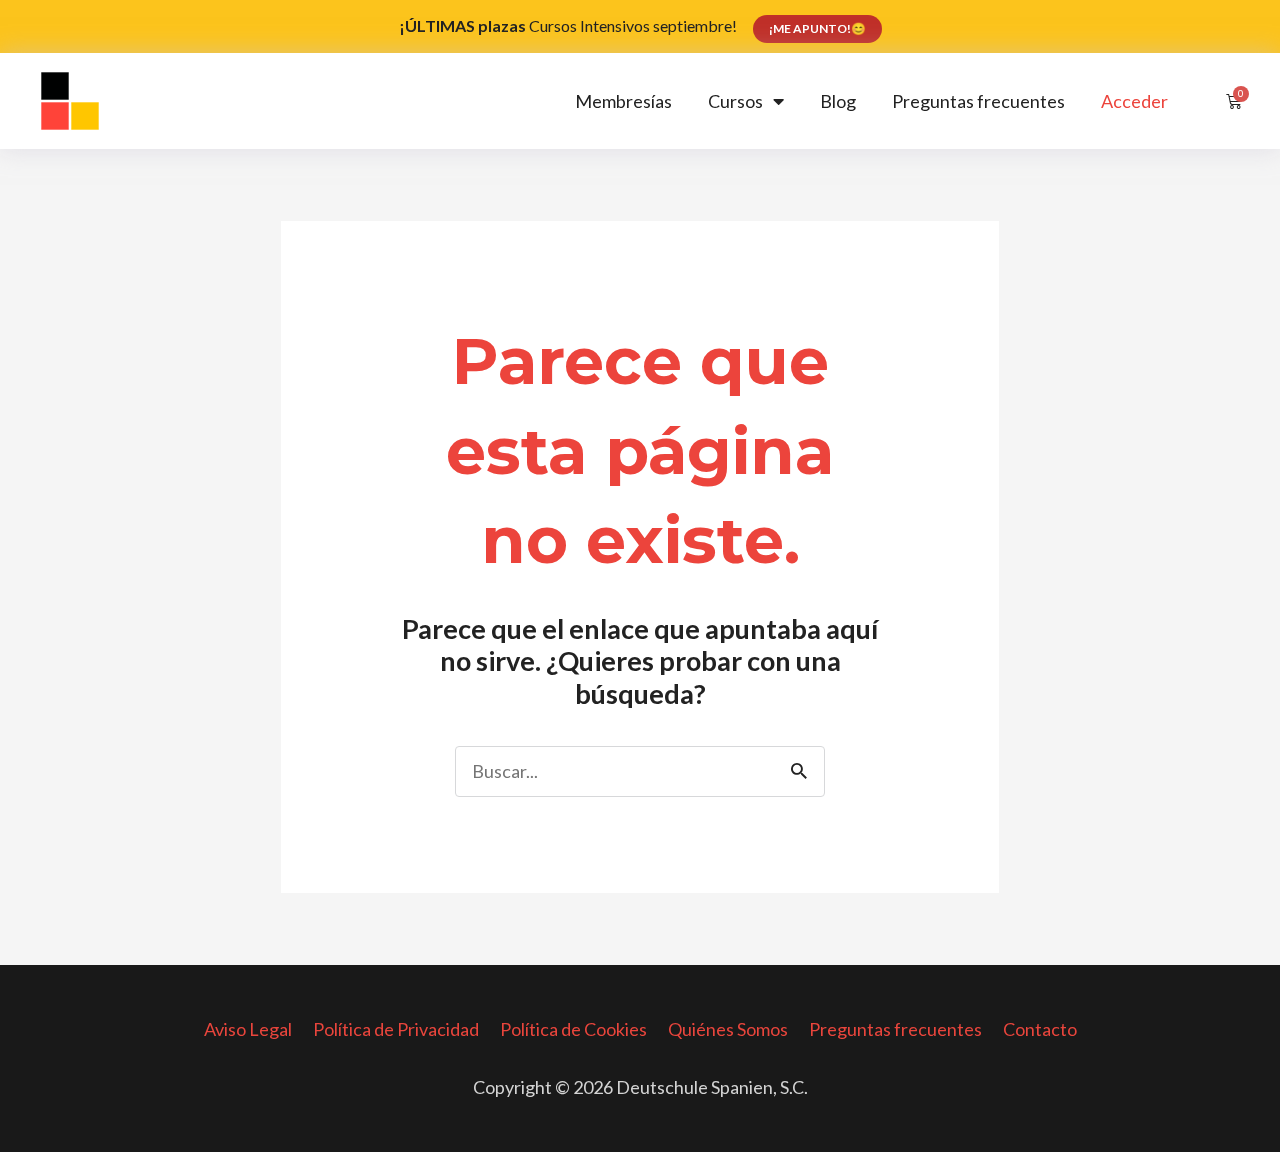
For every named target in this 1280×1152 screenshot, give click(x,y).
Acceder (1134, 101)
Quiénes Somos (728, 1029)
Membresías (623, 101)
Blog (838, 101)
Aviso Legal (248, 1029)
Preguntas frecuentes (978, 101)
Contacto (1040, 1029)
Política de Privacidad (396, 1029)
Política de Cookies (573, 1029)
